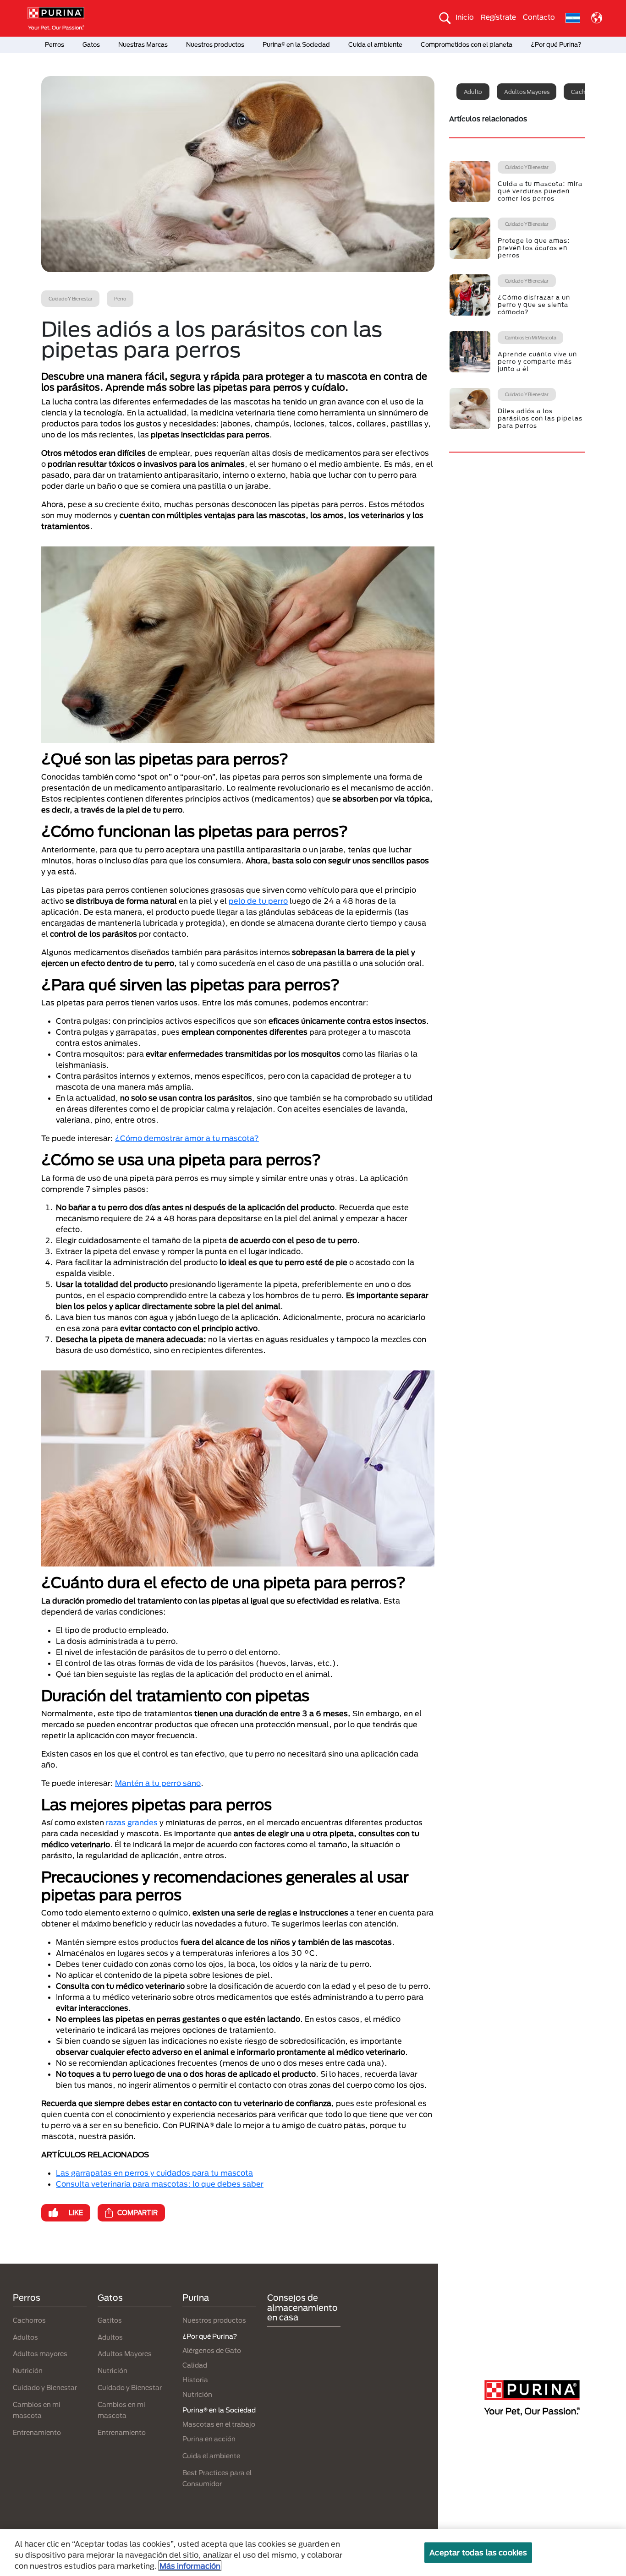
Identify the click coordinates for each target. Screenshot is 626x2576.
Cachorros (29, 2320)
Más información (190, 2566)
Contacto (539, 17)
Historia (195, 2380)
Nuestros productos (215, 44)
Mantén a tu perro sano (158, 1783)
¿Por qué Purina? (556, 44)
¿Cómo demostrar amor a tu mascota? (187, 1138)
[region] (313, 2553)
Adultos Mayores (125, 2354)
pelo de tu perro (258, 901)
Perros (55, 44)
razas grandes (132, 1822)
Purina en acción (209, 2439)
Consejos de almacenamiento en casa (302, 2307)
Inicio (465, 17)
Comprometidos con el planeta (467, 44)
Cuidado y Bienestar (45, 2388)
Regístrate (498, 17)
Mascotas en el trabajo (219, 2424)
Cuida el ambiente (375, 44)
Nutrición (28, 2371)
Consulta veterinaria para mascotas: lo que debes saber (160, 2184)
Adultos (25, 2337)
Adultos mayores (527, 92)
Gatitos (110, 2320)
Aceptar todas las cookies (478, 2552)
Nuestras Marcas (143, 44)
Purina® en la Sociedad (296, 44)
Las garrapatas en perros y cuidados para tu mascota (154, 2173)
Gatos (91, 44)
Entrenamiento (37, 2432)
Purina (196, 2298)
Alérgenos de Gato (212, 2350)
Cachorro (583, 92)
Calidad (195, 2365)
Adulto (473, 92)
